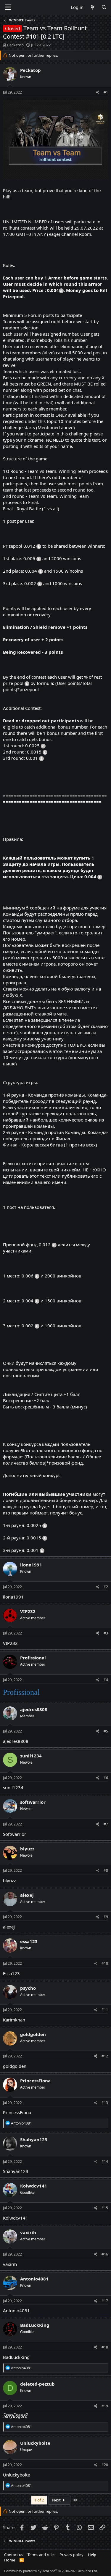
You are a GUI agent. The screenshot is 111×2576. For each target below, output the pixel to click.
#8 (106, 1870)
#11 (105, 2010)
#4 (106, 1680)
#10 (105, 1963)
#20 (105, 2465)
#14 (105, 2162)
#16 (105, 2254)
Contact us (14, 2555)
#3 (106, 1633)
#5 (106, 1731)
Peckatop (15, 45)
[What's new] (92, 7)
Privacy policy (71, 2555)
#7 (106, 1824)
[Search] (104, 7)
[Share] (98, 93)
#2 (106, 1587)
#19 (105, 2406)
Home (10, 2560)
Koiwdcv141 (16, 2218)
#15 (105, 2208)
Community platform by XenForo (51, 2571)
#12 (105, 2056)
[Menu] (8, 7)
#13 (105, 2103)
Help (92, 2555)
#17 (105, 2301)
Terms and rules (41, 2555)
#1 (106, 92)
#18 (105, 2347)
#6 (106, 1778)
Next (57, 2500)
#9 (106, 1917)
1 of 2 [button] (39, 2500)
